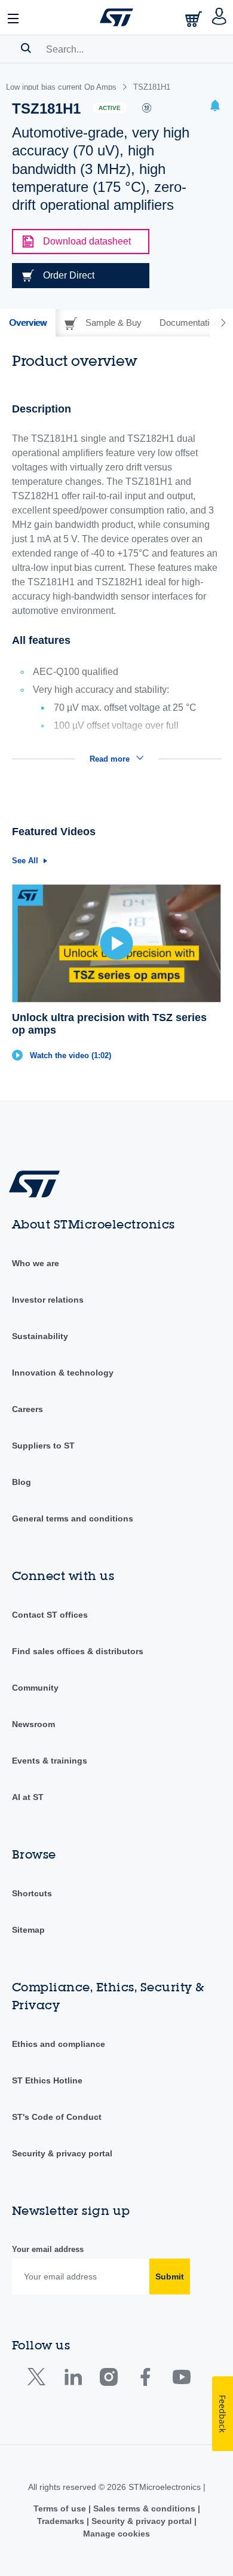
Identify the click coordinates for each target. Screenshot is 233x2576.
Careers (27, 1409)
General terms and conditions (73, 1518)
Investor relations (48, 1300)
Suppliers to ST (43, 1446)
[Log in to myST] (220, 17)
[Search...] (26, 48)
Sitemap (28, 1930)
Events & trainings (50, 1761)
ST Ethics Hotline (47, 2080)
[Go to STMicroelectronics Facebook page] (145, 2380)
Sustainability (40, 1336)
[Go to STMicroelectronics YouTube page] (181, 2380)
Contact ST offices (50, 1615)
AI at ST (28, 1797)
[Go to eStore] (195, 19)
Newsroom (33, 1724)
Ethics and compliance (59, 2044)
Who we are (36, 1263)
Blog (22, 1482)
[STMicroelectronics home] (116, 17)
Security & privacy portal (62, 2153)
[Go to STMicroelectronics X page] (39, 2380)
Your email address (48, 2249)
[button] (14, 17)
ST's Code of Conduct (57, 2117)
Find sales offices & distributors (78, 1651)
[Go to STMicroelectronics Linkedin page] (73, 2380)
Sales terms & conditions (144, 2508)
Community (35, 1688)
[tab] (28, 323)
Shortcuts (32, 1893)
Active (110, 108)
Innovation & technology (63, 1373)
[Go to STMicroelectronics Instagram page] (108, 2380)
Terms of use (61, 2508)
